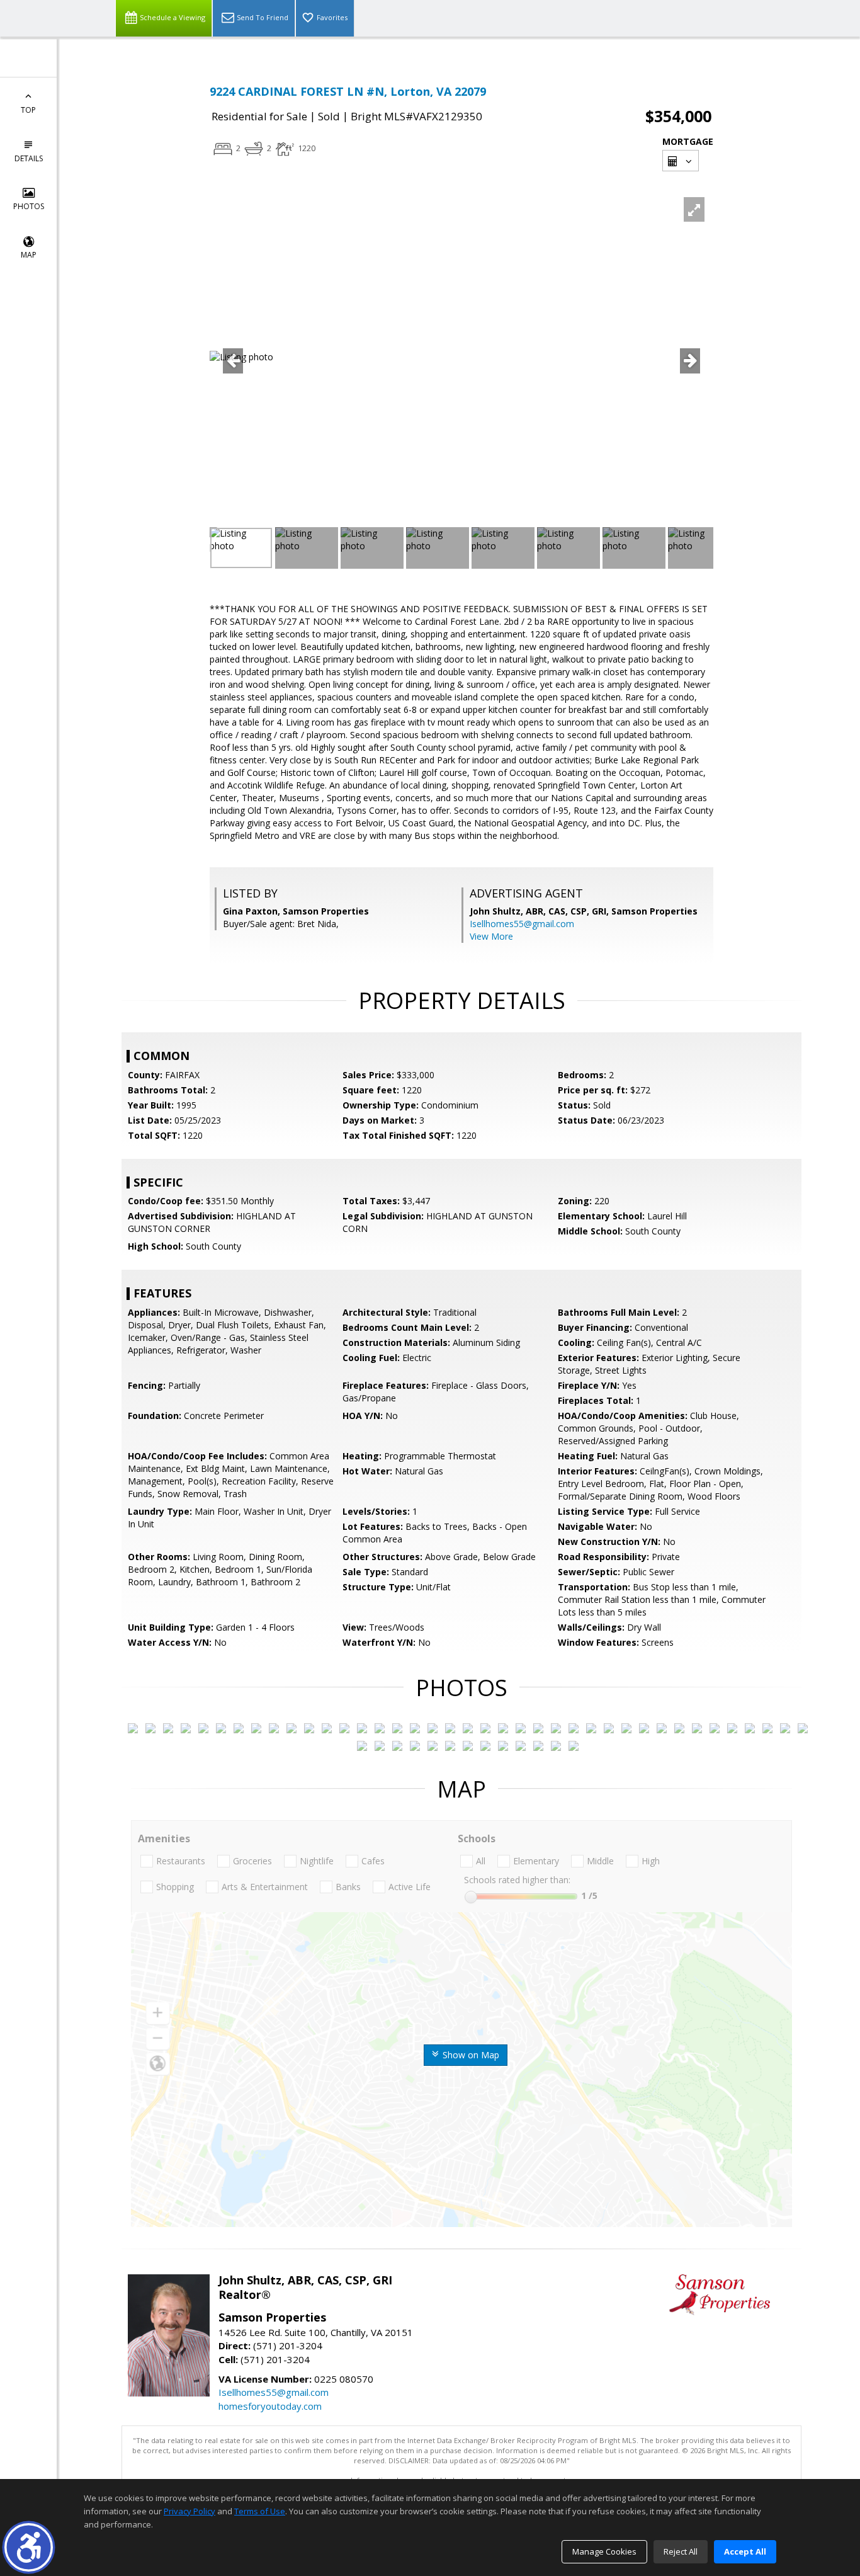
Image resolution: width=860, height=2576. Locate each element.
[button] (29, 2547)
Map (29, 255)
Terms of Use (260, 2511)
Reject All (681, 2551)
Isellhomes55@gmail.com (522, 924)
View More (491, 936)
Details (29, 158)
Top (28, 110)
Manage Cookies (604, 2551)
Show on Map (470, 2055)
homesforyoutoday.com (270, 2406)
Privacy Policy (190, 2511)
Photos (29, 206)
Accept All (745, 2551)
